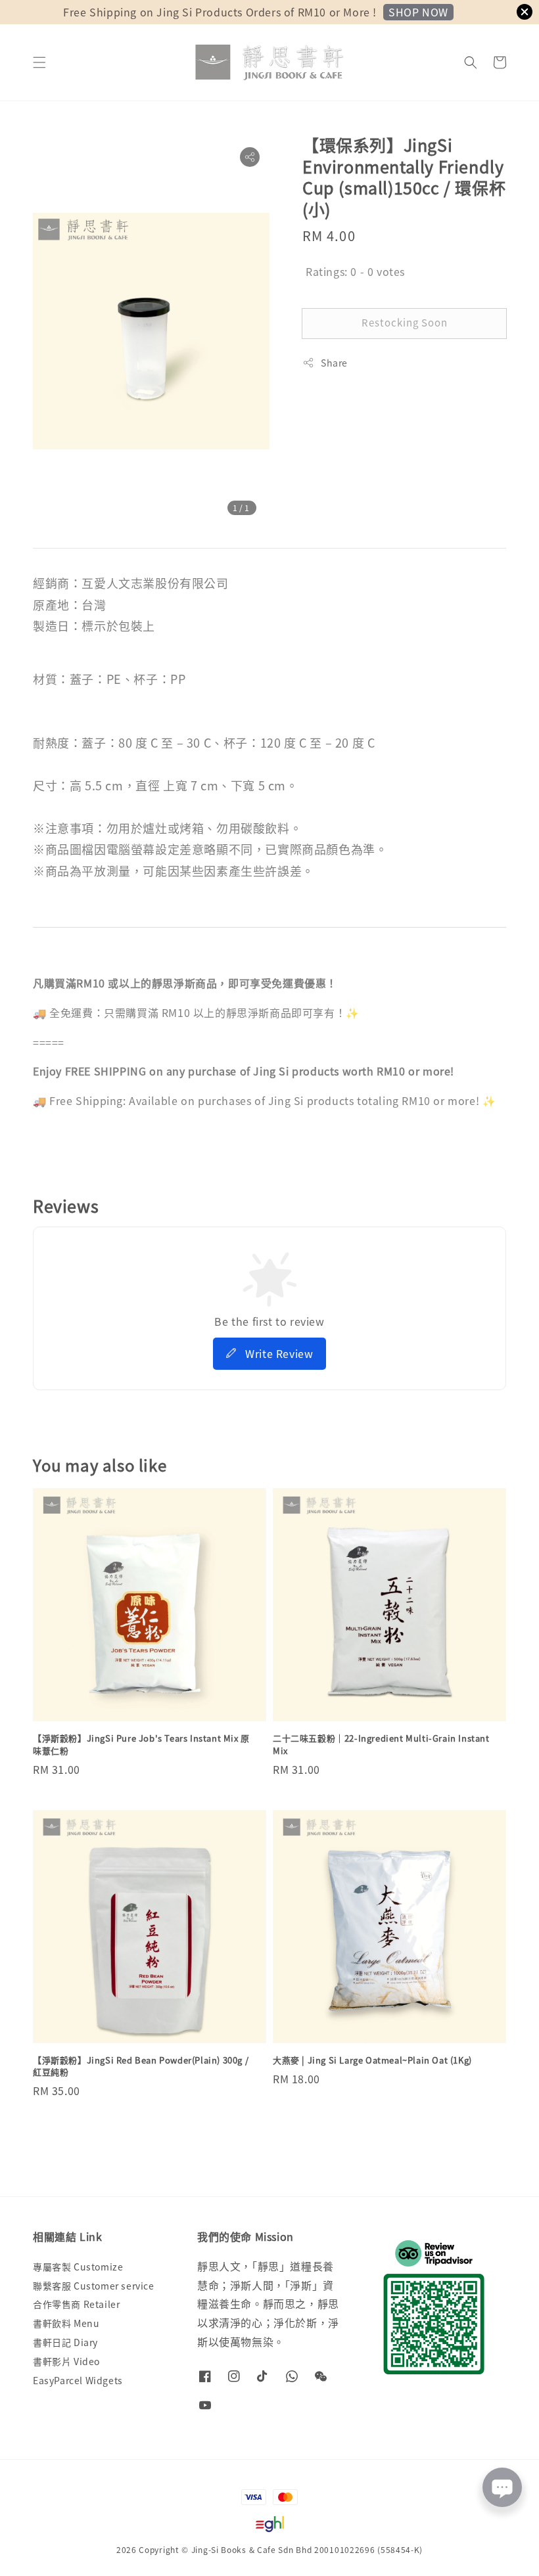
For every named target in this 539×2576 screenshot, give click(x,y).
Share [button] (334, 363)
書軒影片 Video (66, 2361)
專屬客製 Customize (78, 2267)
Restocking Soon (405, 322)
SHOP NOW (418, 12)
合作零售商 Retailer (76, 2304)
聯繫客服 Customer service (94, 2286)
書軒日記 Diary (65, 2342)
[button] (39, 62)
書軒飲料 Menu (66, 2323)
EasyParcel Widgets (78, 2380)
